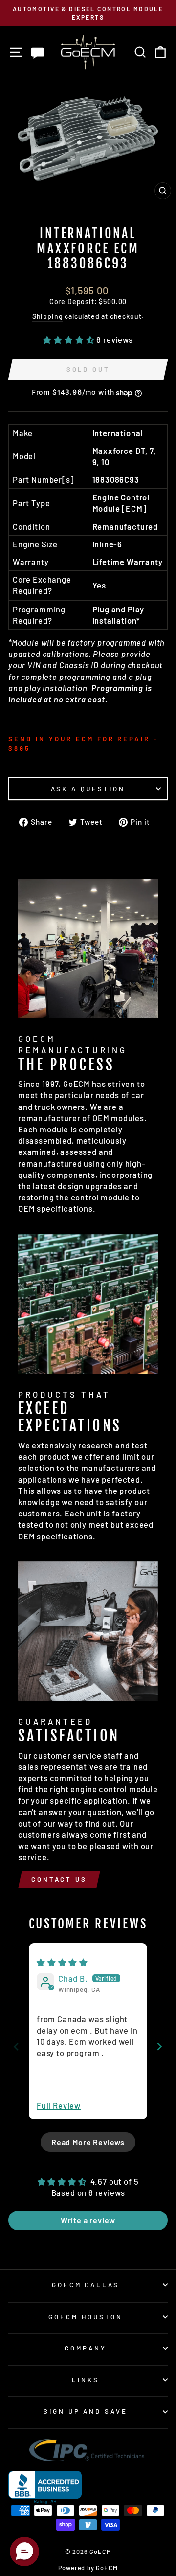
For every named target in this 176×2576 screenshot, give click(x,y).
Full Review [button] (59, 2105)
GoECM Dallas (86, 2285)
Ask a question (88, 789)
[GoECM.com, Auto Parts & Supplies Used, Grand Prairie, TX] (45, 2488)
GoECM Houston (86, 2317)
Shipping (48, 316)
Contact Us (59, 1879)
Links (86, 2380)
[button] (70, 339)
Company (86, 2348)
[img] (62, 1962)
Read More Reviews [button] (88, 2142)
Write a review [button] (88, 2220)
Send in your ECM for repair (79, 739)
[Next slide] (160, 2046)
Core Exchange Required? (42, 585)
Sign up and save (86, 2411)
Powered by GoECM (88, 2568)
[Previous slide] (16, 2046)
